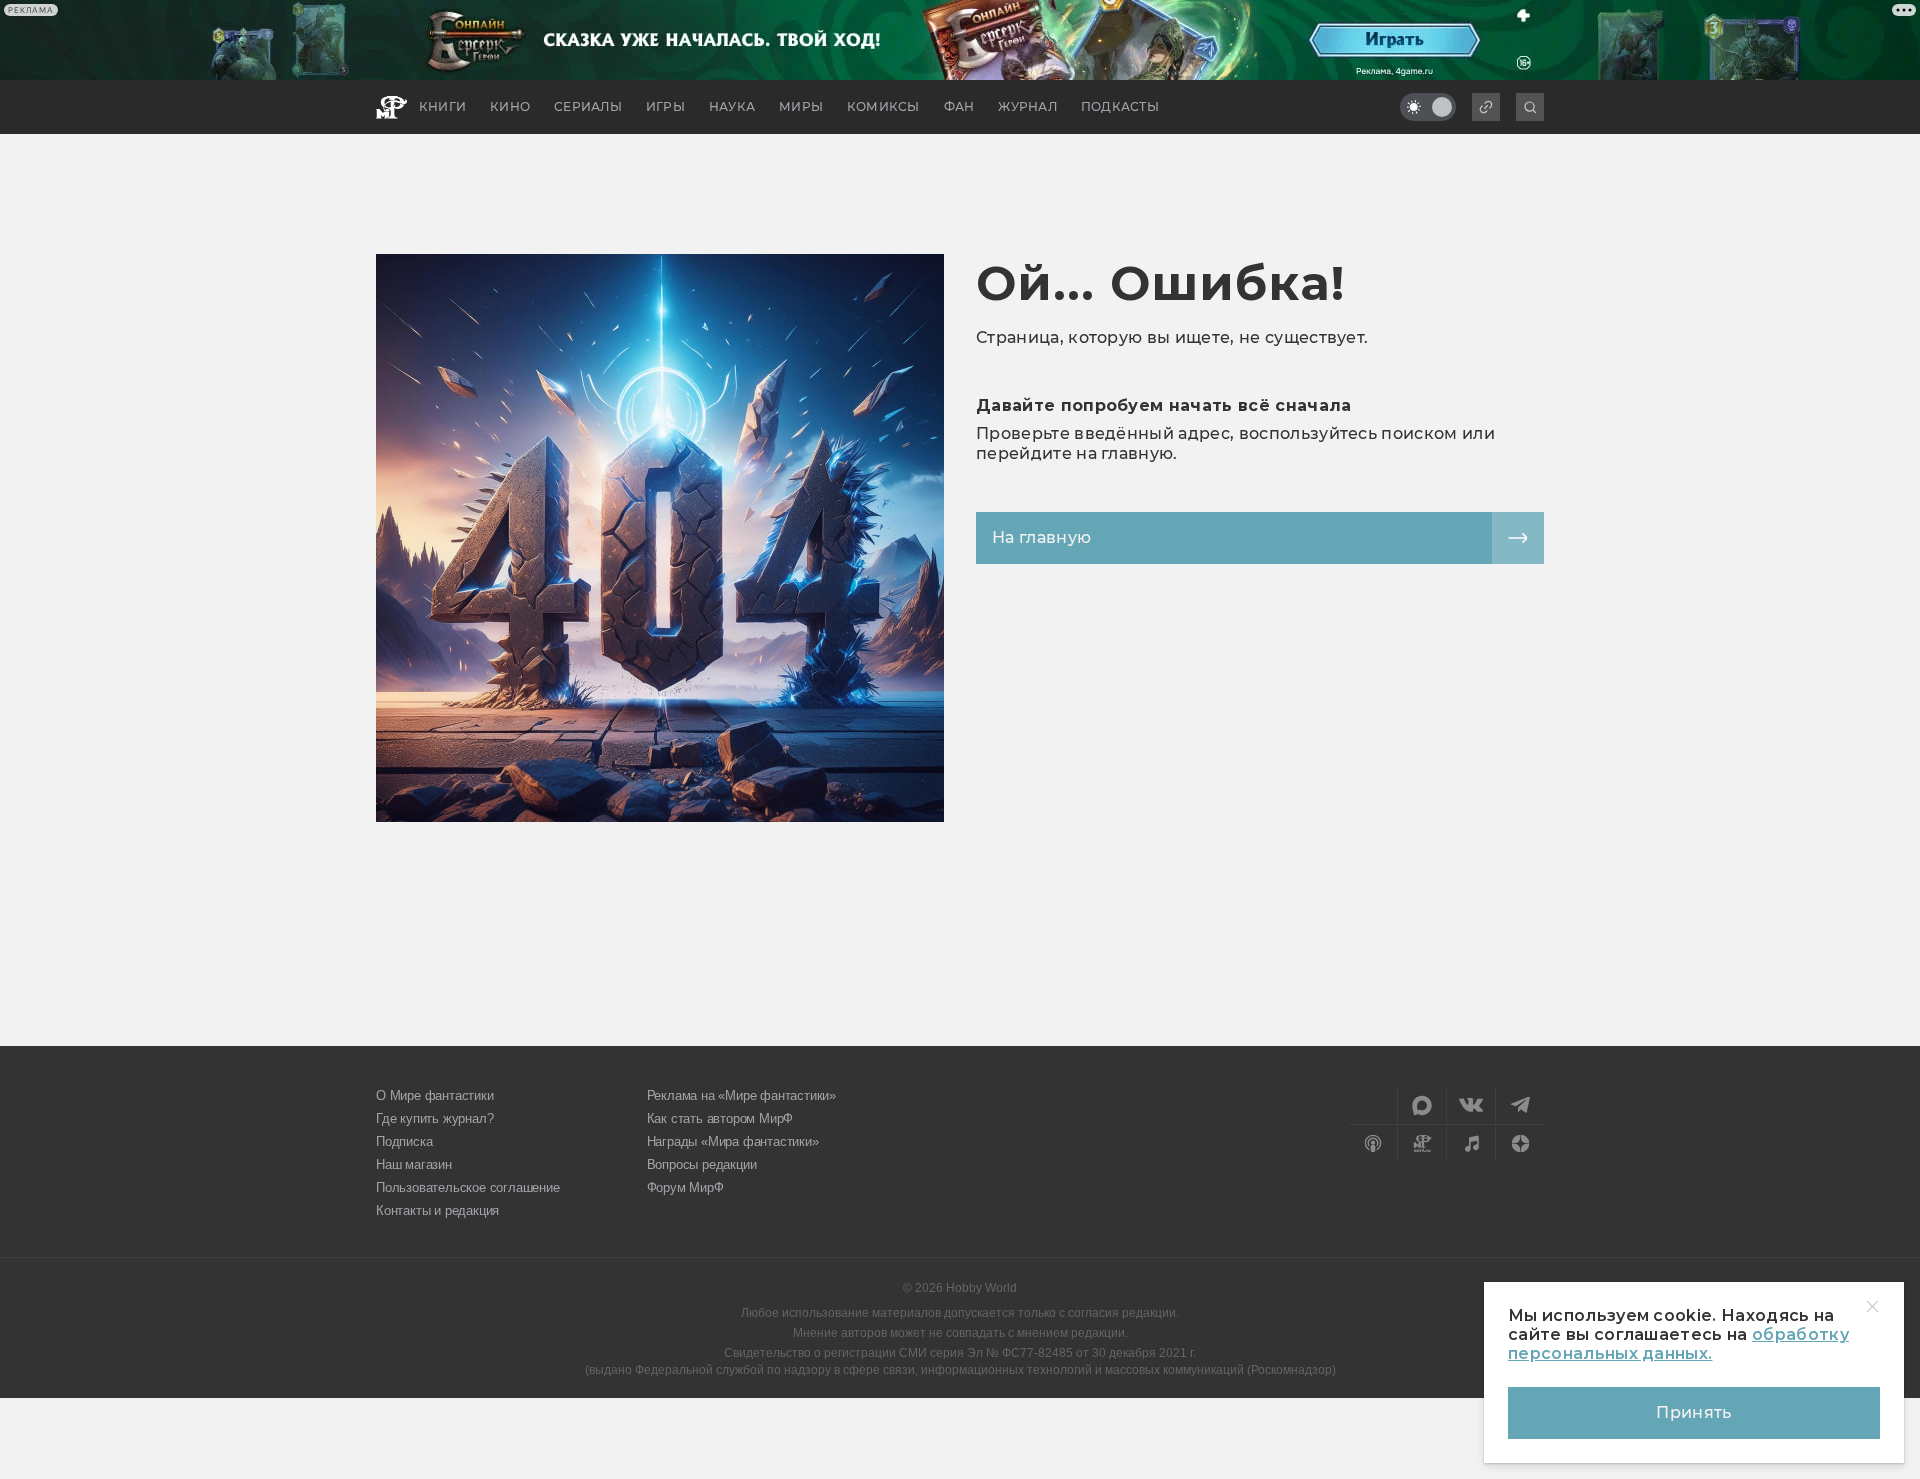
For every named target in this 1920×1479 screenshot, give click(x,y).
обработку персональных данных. (1678, 1344)
